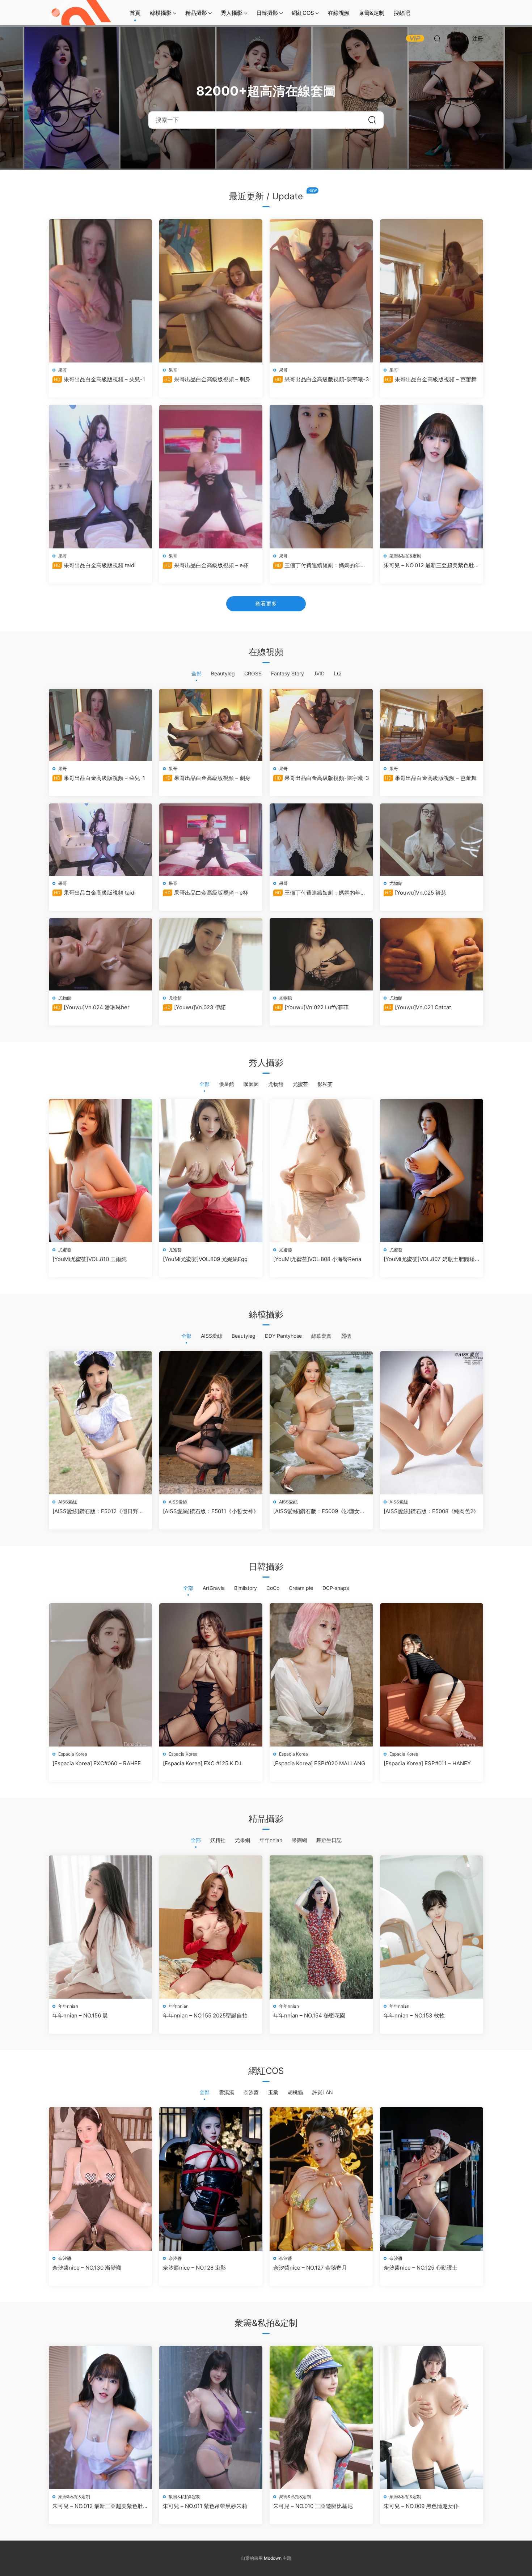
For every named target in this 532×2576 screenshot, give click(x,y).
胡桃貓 (295, 2092)
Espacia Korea (73, 1754)
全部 (197, 673)
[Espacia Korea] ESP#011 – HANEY (427, 1763)
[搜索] (437, 38)
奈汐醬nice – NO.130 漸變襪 (87, 2268)
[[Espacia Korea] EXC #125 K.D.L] (211, 1675)
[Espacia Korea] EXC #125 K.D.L (203, 1763)
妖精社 (218, 1840)
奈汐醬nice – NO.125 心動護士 (421, 2268)
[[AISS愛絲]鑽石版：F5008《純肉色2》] (432, 1423)
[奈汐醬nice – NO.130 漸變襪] (100, 2179)
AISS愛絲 (212, 1336)
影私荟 (325, 1084)
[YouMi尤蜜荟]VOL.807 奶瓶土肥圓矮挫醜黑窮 (429, 1259)
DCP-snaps (336, 1588)
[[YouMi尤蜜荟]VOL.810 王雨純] (100, 1171)
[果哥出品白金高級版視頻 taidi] (100, 476)
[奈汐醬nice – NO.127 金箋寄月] (321, 2179)
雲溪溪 (227, 2092)
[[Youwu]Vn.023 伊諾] (211, 954)
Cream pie (301, 1588)
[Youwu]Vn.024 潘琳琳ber (92, 1007)
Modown (273, 2558)
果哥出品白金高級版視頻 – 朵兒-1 (100, 379)
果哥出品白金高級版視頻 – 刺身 (207, 379)
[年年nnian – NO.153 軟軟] (432, 1927)
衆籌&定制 (372, 13)
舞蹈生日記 (329, 1840)
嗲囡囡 (251, 1084)
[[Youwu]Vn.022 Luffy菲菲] (321, 954)
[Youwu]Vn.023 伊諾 (195, 1007)
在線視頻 (339, 13)
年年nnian (271, 1840)
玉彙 (273, 2092)
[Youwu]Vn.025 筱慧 (416, 893)
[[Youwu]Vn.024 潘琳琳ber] (100, 954)
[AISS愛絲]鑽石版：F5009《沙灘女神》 (316, 1511)
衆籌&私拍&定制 (405, 556)
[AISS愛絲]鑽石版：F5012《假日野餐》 (95, 1511)
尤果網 (242, 1840)
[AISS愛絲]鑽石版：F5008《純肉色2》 (431, 1511)
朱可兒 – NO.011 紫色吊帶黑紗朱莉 (205, 2506)
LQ (337, 673)
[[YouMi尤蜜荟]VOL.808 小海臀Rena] (321, 1171)
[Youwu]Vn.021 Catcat (418, 1007)
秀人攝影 (232, 13)
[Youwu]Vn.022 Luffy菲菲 (312, 1007)
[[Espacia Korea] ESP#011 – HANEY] (432, 1675)
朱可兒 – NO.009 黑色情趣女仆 (421, 2506)
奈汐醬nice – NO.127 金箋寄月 (310, 2268)
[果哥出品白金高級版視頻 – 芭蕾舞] (432, 291)
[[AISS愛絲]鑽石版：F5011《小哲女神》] (211, 1423)
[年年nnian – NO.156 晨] (100, 1927)
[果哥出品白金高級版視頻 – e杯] (211, 476)
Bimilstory (246, 1588)
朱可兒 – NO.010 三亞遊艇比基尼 (313, 2506)
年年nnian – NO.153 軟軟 (414, 2015)
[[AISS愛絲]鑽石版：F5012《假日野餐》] (100, 1423)
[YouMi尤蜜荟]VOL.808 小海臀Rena (317, 1259)
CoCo (273, 1588)
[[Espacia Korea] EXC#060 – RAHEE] (100, 1675)
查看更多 (266, 604)
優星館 (227, 1084)
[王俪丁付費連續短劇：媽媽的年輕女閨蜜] (321, 476)
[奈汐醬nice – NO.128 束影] (211, 2179)
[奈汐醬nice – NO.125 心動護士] (432, 2179)
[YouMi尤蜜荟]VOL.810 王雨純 (90, 1259)
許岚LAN (323, 2092)
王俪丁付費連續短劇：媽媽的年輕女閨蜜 (320, 565)
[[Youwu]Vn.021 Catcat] (432, 954)
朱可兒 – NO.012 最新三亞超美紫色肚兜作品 (432, 565)
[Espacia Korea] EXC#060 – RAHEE (97, 1763)
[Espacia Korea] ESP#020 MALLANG (319, 1763)
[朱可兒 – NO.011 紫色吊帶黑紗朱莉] (211, 2418)
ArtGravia (214, 1588)
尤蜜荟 (300, 1084)
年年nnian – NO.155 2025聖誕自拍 (205, 2015)
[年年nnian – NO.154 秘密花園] (321, 1927)
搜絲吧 (402, 13)
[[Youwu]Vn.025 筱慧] (432, 840)
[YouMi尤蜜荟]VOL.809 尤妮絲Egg (205, 1259)
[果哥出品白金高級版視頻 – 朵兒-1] (100, 291)
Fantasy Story (288, 673)
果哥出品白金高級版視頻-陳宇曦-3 (322, 379)
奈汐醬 (251, 2092)
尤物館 (396, 883)
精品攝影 (196, 13)
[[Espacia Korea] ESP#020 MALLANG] (321, 1675)
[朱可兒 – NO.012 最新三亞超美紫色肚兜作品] (432, 476)
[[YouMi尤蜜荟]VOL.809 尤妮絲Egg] (211, 1171)
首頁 (135, 13)
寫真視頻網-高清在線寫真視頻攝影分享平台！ (81, 13)
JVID (319, 673)
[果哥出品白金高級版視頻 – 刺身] (211, 291)
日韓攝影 (267, 13)
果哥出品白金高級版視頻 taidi (95, 565)
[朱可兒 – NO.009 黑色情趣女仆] (432, 2418)
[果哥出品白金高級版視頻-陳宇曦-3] (321, 291)
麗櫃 (346, 1336)
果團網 (299, 1840)
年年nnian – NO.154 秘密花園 (309, 2015)
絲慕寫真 (321, 1336)
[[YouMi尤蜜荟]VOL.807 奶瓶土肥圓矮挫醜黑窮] (432, 1171)
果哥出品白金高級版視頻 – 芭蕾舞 (431, 379)
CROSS (253, 673)
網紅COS (303, 13)
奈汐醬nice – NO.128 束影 (194, 2268)
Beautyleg (223, 673)
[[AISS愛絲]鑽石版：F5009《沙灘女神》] (321, 1423)
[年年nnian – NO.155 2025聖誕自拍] (211, 1927)
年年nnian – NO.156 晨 (80, 2015)
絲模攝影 (161, 13)
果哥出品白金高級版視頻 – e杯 (206, 565)
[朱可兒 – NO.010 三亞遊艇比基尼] (321, 2418)
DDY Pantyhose (283, 1336)
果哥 (63, 370)
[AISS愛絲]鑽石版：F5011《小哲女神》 (211, 1511)
